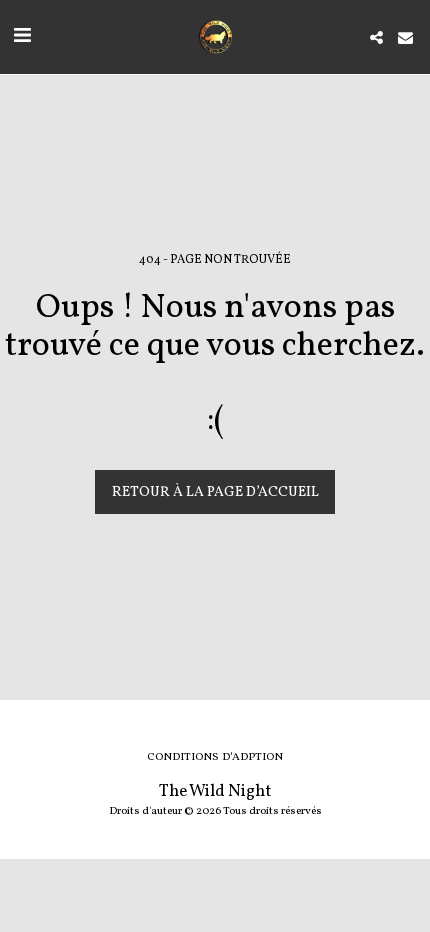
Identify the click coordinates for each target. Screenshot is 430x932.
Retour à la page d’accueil (215, 492)
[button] (22, 37)
